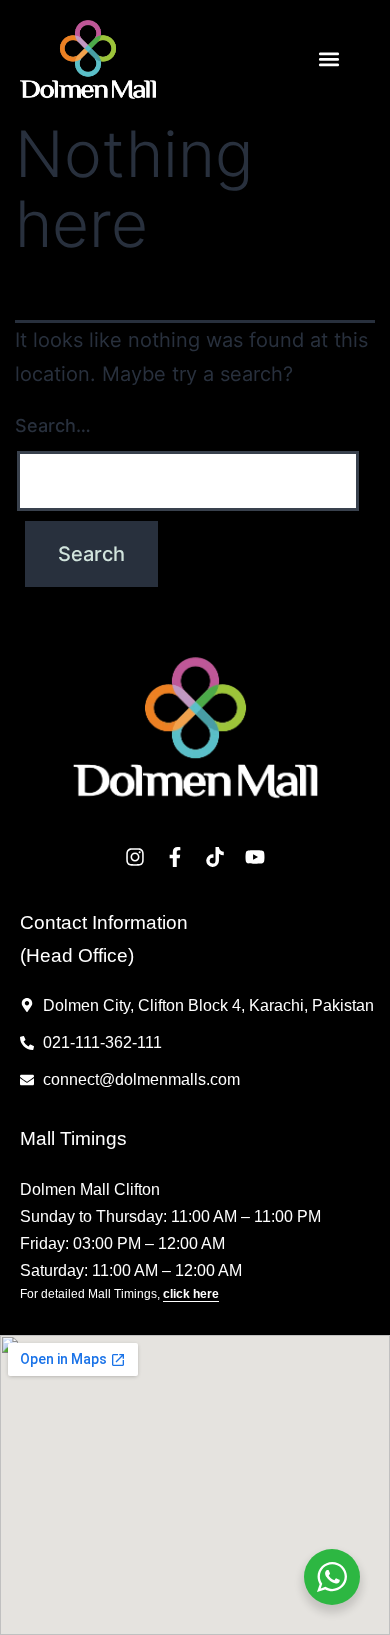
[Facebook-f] (175, 857)
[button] (328, 59)
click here (191, 1294)
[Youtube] (255, 857)
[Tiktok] (215, 857)
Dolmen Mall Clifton (90, 1189)
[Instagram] (135, 857)
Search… (53, 425)
